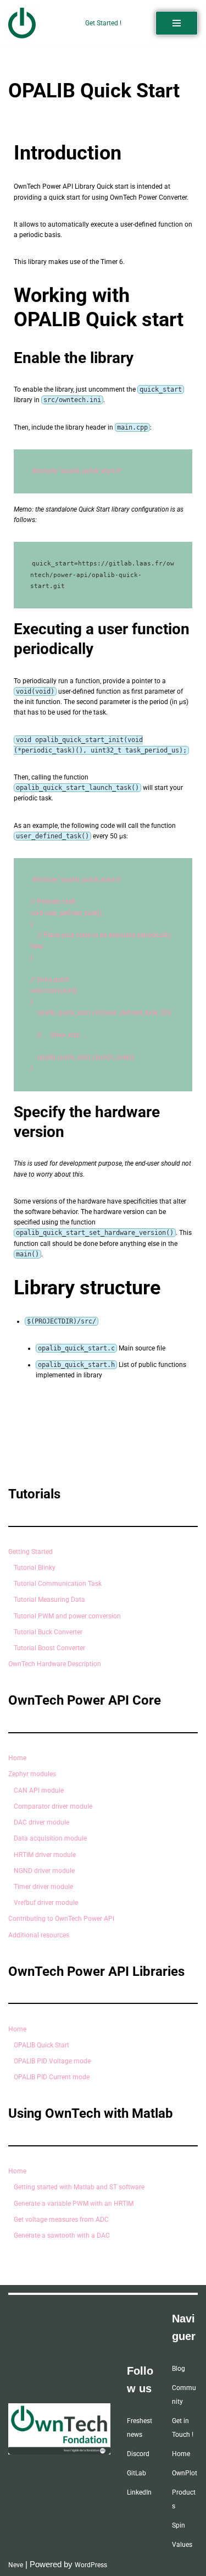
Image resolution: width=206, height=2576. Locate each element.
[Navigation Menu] (177, 23)
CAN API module (39, 1790)
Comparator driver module (53, 1806)
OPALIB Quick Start (41, 2045)
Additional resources (39, 1935)
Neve (16, 2565)
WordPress (91, 2565)
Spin (179, 2525)
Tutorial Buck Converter (48, 1632)
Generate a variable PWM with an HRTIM (74, 2204)
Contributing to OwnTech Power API (61, 1919)
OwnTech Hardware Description (55, 1664)
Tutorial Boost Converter (49, 1648)
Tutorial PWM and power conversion (67, 1616)
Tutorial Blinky (35, 1568)
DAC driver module (41, 1822)
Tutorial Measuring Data (49, 1600)
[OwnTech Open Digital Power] (22, 23)
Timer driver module (43, 1887)
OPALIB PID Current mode (52, 2077)
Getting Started (30, 1552)
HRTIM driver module (45, 1855)
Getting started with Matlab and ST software (79, 2187)
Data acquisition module (50, 1838)
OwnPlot (185, 2473)
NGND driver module (44, 1871)
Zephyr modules (32, 1774)
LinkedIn (139, 2492)
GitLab (137, 2473)
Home (17, 1758)
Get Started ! (103, 23)
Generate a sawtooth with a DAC (62, 2236)
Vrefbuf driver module (46, 1903)
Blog (179, 2369)
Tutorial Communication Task (58, 1584)
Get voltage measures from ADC (61, 2220)
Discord (138, 2454)
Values (182, 2545)
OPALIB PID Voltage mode (52, 2061)
